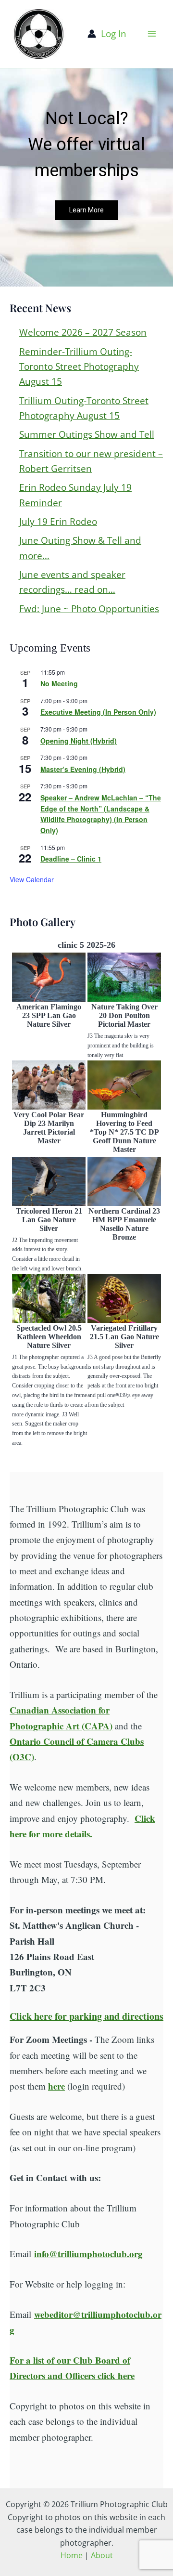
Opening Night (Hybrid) (79, 741)
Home (72, 2555)
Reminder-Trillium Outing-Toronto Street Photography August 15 (79, 367)
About (102, 2555)
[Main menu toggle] (152, 34)
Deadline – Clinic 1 (71, 859)
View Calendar (32, 879)
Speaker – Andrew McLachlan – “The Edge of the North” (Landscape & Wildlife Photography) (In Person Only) (101, 814)
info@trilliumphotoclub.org (88, 2254)
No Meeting (59, 683)
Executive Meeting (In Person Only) (98, 712)
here (56, 2086)
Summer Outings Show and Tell (87, 434)
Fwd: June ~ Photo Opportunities (89, 609)
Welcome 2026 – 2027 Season (83, 332)
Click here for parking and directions (86, 2016)
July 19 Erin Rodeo (58, 522)
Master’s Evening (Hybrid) (83, 769)
